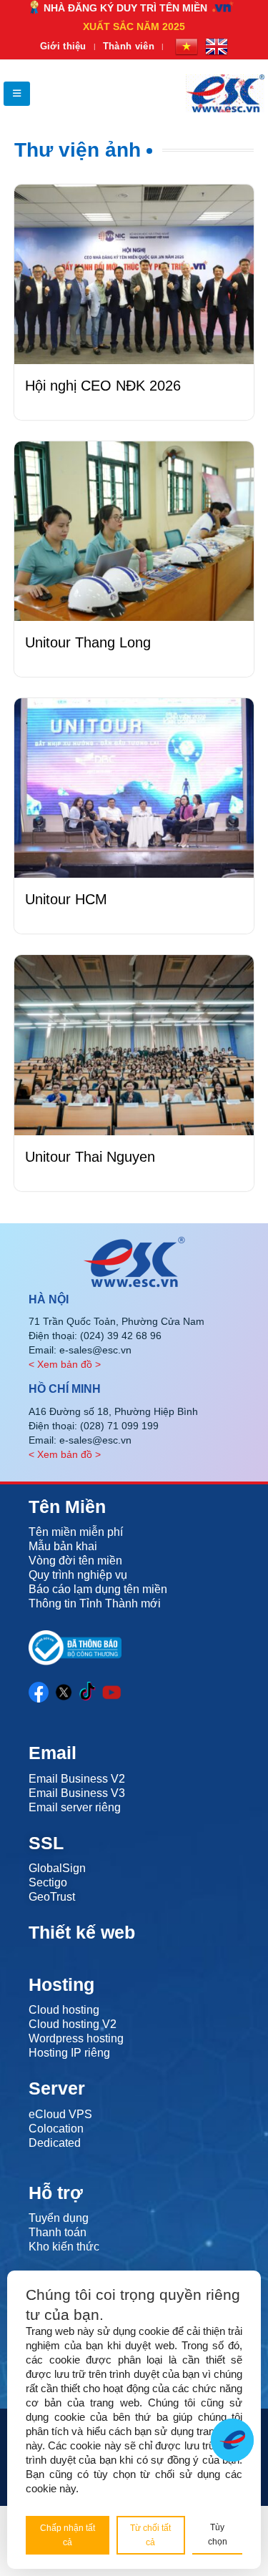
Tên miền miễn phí (76, 1532)
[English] (217, 46)
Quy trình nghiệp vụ (78, 1575)
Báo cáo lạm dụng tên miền (98, 1589)
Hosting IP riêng (69, 2053)
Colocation (56, 2129)
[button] (17, 94)
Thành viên (129, 46)
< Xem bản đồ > (65, 1364)
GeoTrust (52, 1897)
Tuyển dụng (59, 2218)
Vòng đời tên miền (75, 1561)
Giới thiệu (63, 46)
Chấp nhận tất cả (68, 2535)
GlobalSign (57, 1868)
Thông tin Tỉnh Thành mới (95, 1603)
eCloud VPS (60, 2114)
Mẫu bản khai (63, 1546)
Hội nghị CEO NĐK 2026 (103, 386)
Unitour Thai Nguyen (90, 1157)
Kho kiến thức (64, 2247)
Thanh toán (58, 2232)
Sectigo (48, 1882)
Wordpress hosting (76, 2038)
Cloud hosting (64, 2010)
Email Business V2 (77, 1779)
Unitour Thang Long (88, 642)
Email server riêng (75, 1807)
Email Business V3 (77, 1793)
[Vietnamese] (187, 46)
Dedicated (55, 2143)
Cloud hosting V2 (73, 2024)
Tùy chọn (218, 2535)
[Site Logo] (225, 93)
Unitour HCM (66, 899)
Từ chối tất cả (150, 2535)
